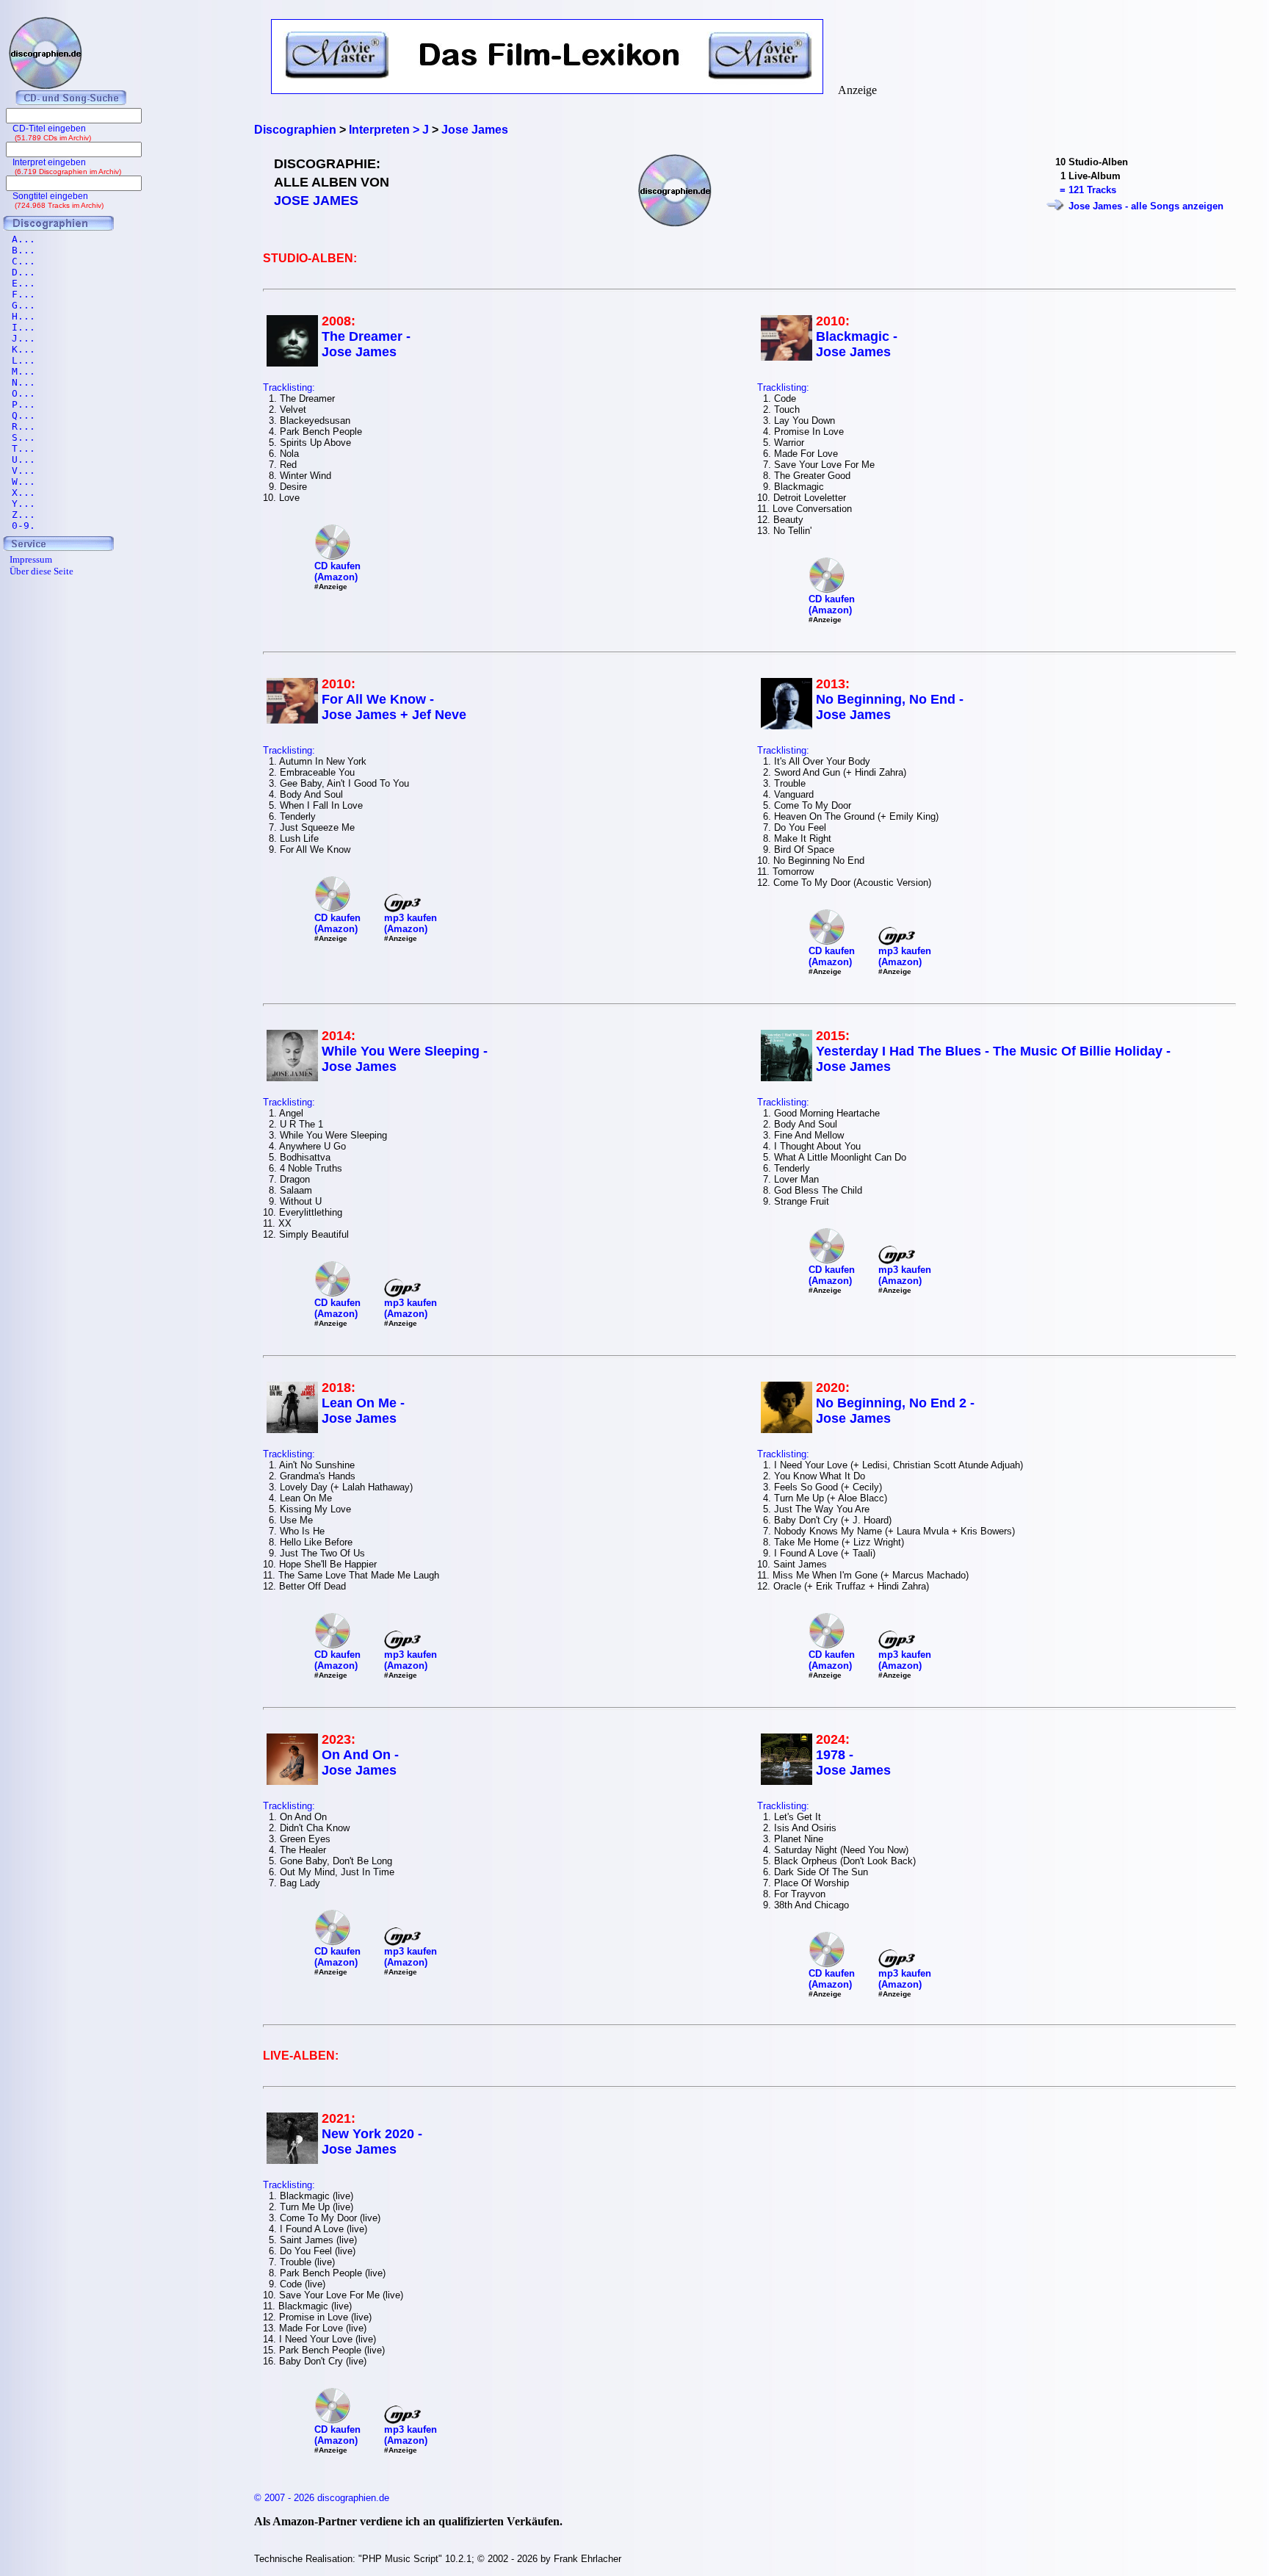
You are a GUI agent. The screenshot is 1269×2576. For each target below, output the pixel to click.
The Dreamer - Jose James (366, 344)
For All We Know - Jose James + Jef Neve (394, 707)
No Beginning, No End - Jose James (890, 707)
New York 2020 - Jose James (372, 2142)
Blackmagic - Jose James (857, 344)
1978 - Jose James (853, 1763)
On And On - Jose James (360, 1763)
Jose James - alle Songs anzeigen (1146, 206)
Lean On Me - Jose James (363, 1411)
